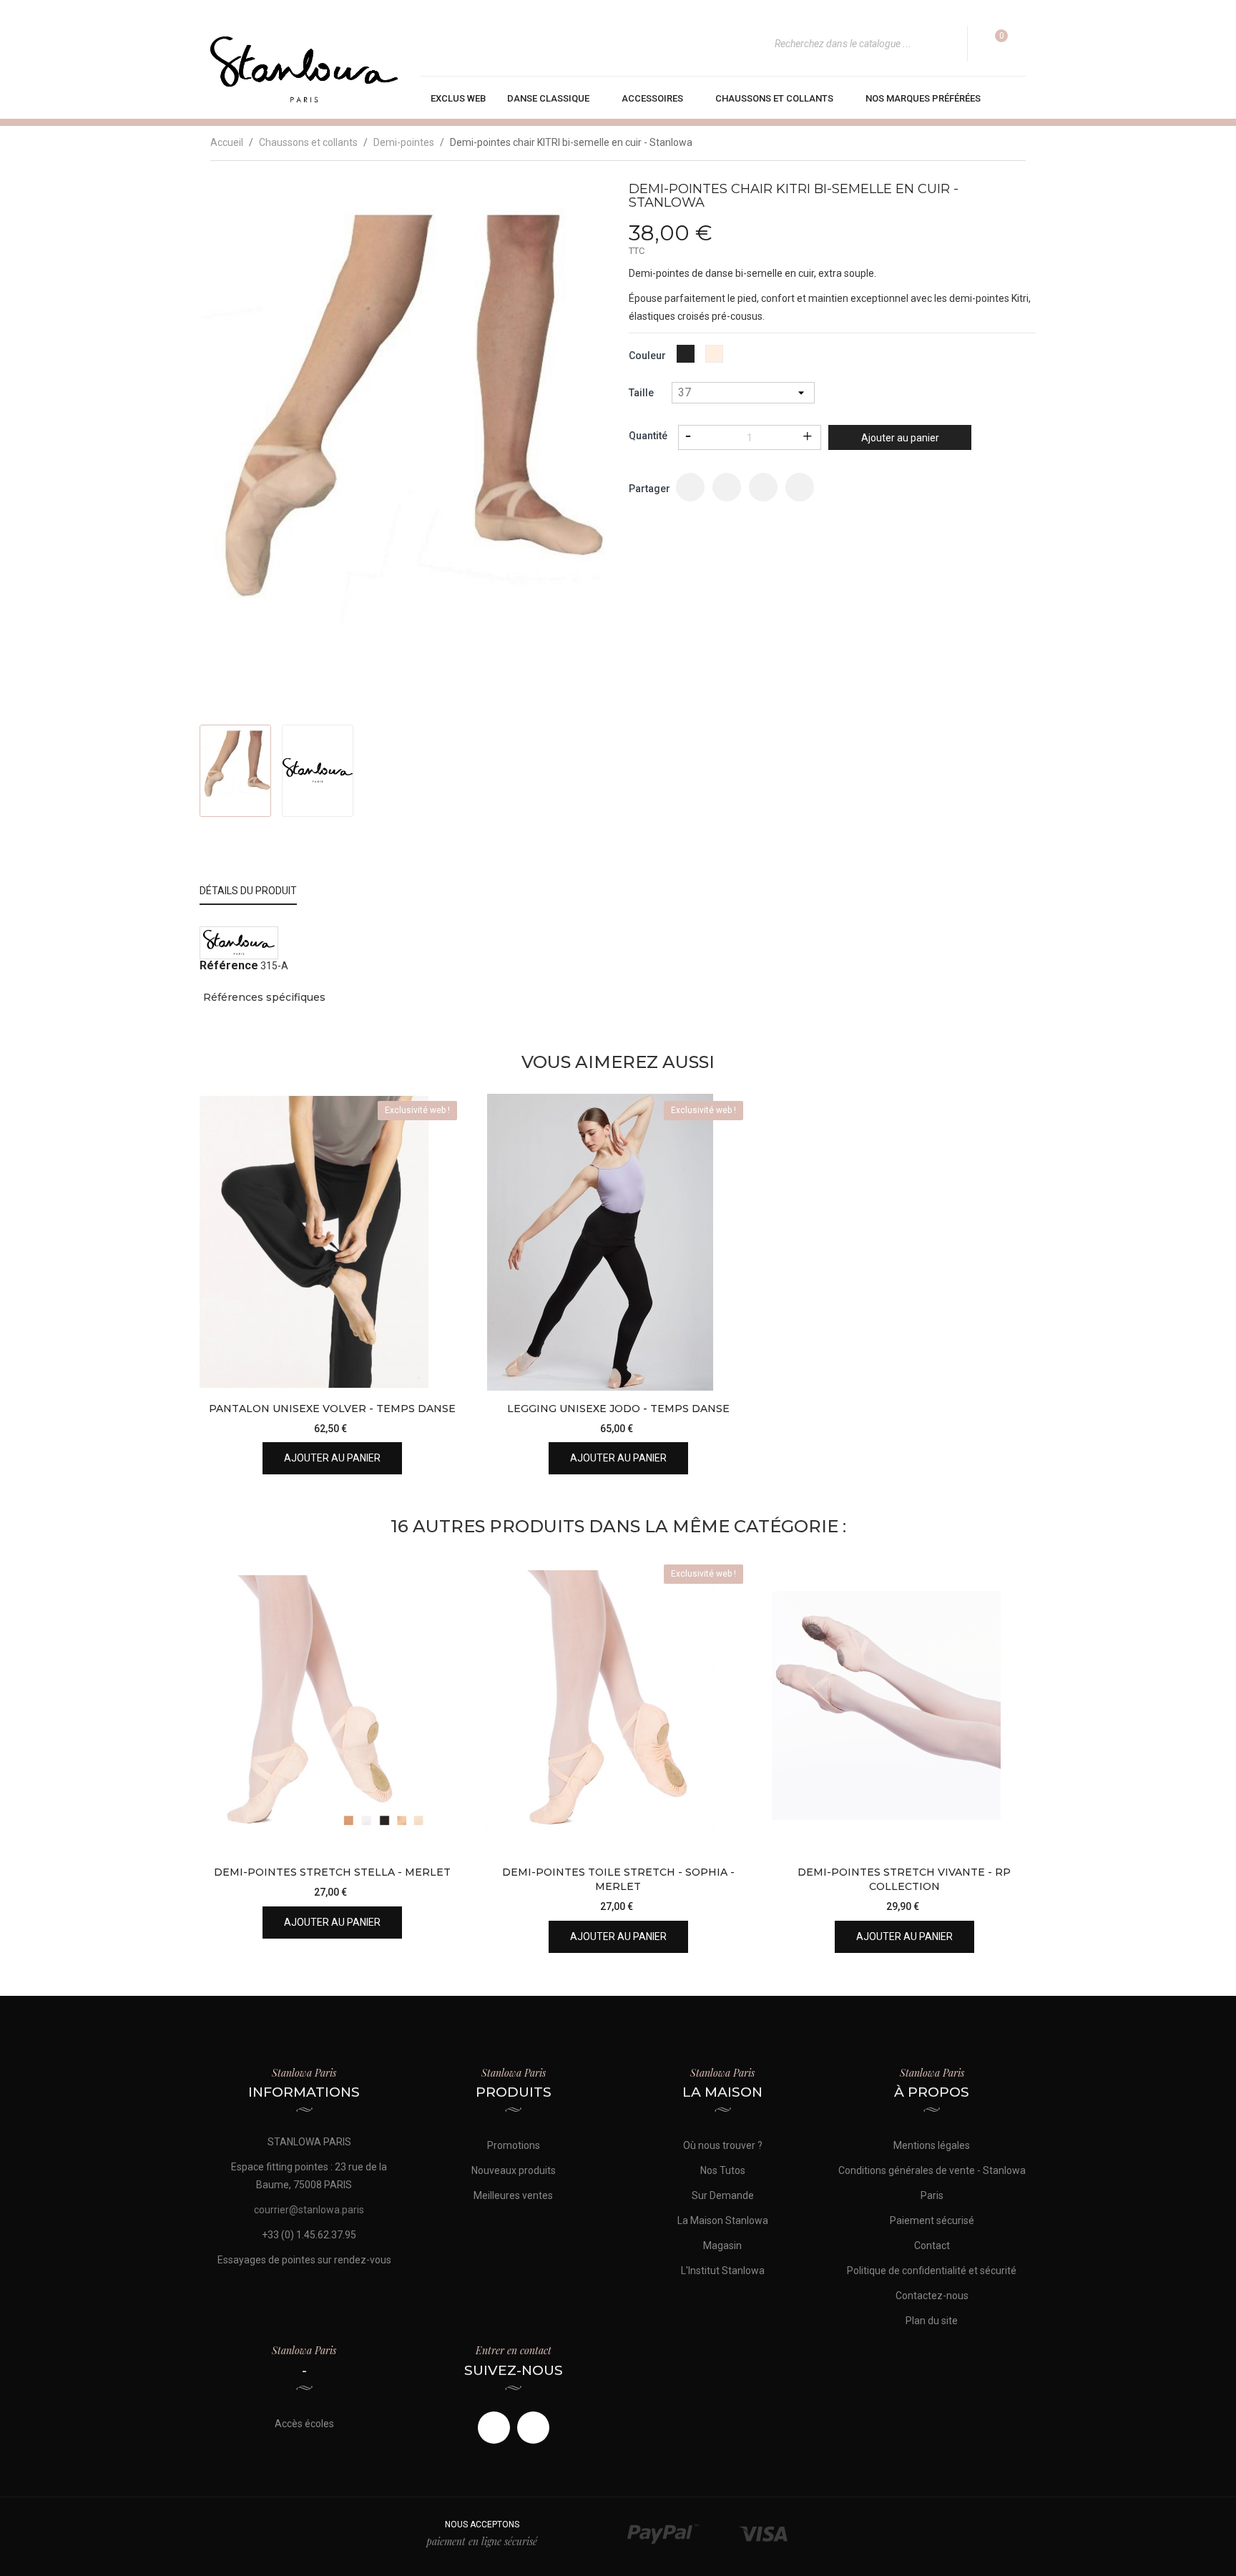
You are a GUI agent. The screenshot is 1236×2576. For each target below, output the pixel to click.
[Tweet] (727, 487)
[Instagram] (533, 2428)
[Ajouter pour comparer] (441, 1367)
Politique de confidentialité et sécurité (932, 2271)
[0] (992, 44)
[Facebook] (494, 2428)
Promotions (514, 2145)
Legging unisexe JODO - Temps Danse (618, 1409)
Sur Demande (723, 2195)
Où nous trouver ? (723, 2145)
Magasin (722, 2246)
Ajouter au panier (900, 438)
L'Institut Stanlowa (723, 2271)
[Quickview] (441, 1296)
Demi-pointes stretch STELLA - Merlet (332, 1872)
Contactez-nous (932, 2296)
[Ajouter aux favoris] (441, 1332)
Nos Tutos (723, 2170)
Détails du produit (248, 891)
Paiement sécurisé (932, 2220)
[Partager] (690, 487)
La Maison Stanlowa (723, 2220)
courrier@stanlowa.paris (309, 2210)
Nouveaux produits (514, 2170)
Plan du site (932, 2321)
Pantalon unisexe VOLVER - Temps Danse (332, 1409)
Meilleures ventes (513, 2195)
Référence (229, 966)
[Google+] (763, 487)
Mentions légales (932, 2145)
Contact (932, 2246)
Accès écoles (304, 2424)
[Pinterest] (800, 487)
